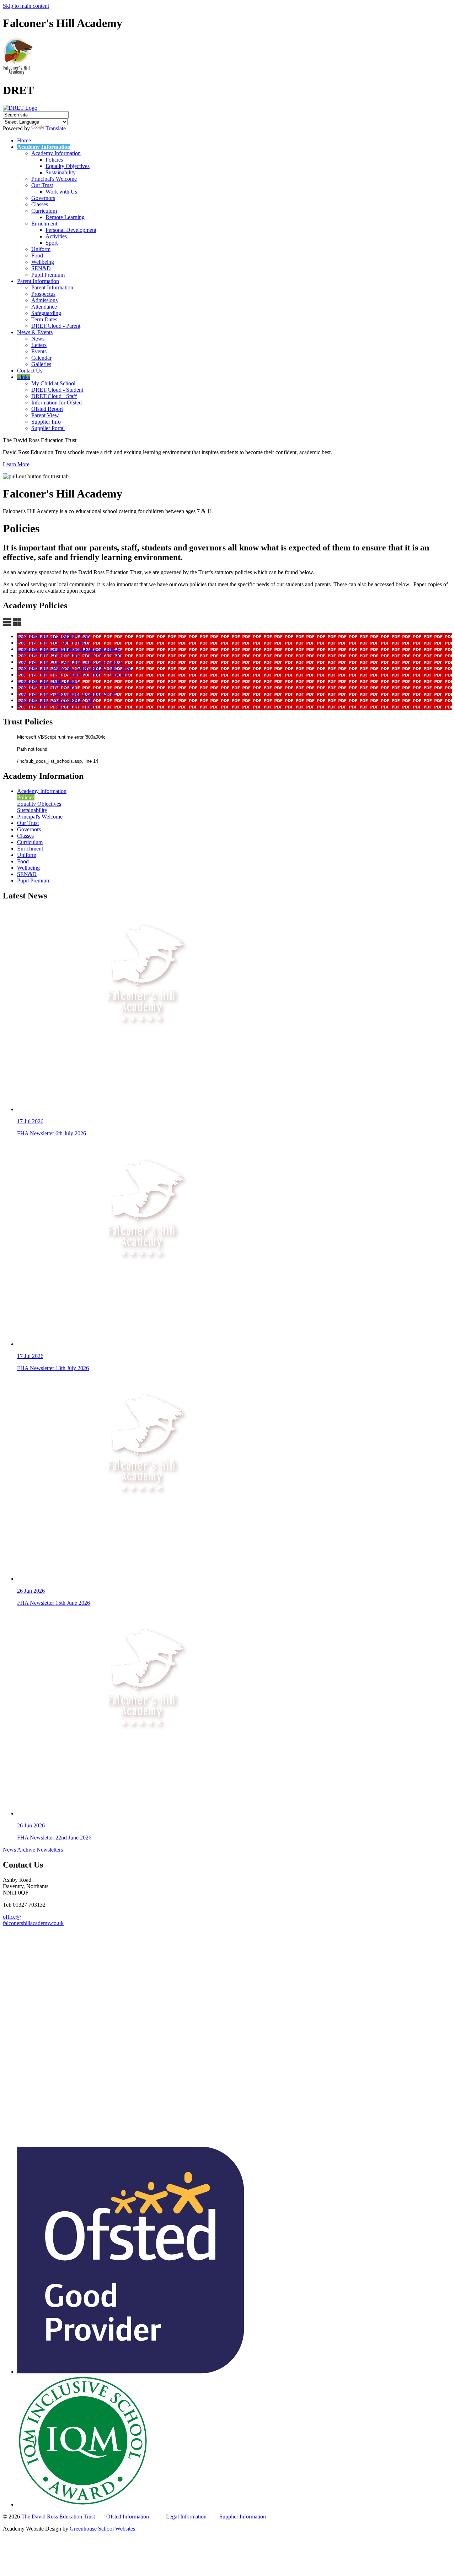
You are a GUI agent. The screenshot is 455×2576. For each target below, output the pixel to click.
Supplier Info (46, 422)
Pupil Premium (48, 275)
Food (37, 256)
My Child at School (53, 383)
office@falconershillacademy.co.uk (33, 1920)
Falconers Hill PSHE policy (48, 681)
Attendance (44, 307)
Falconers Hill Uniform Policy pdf (55, 700)
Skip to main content (26, 6)
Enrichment (44, 224)
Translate (56, 128)
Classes (40, 204)
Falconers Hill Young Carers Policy (57, 707)
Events (39, 351)
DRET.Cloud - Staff (54, 396)
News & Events (35, 332)
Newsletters (50, 1850)
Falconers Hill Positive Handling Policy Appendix (73, 675)
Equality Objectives (68, 166)
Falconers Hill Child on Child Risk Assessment (70, 662)
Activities (56, 236)
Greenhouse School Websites (102, 2529)
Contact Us (30, 371)
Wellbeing (43, 262)
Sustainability (61, 172)
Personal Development (71, 230)
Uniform (41, 249)
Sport (52, 243)
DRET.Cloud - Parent (56, 326)
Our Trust (42, 185)
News (38, 339)
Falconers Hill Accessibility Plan (53, 636)
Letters (39, 345)
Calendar (41, 358)
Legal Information (186, 2517)
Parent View (45, 415)
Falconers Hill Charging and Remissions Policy (70, 655)
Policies (54, 160)
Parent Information (38, 281)
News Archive (19, 1850)
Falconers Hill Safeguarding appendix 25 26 (67, 694)
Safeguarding (46, 313)
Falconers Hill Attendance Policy (54, 643)
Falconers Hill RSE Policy (47, 687)
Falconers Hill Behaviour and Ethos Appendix (69, 649)
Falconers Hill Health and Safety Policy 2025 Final (74, 668)
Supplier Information (243, 2517)
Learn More (16, 464)
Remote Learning (65, 217)
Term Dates (44, 319)
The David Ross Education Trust (58, 2517)
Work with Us (61, 192)
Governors (43, 198)
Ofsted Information (128, 2517)
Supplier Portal (48, 428)
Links (23, 377)
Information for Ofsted (57, 403)
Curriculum (44, 211)
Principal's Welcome (54, 179)
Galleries (41, 364)
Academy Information (44, 147)
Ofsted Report (47, 409)
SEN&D (41, 268)
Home (24, 140)
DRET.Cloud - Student (57, 390)
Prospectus (43, 294)
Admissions (44, 300)
